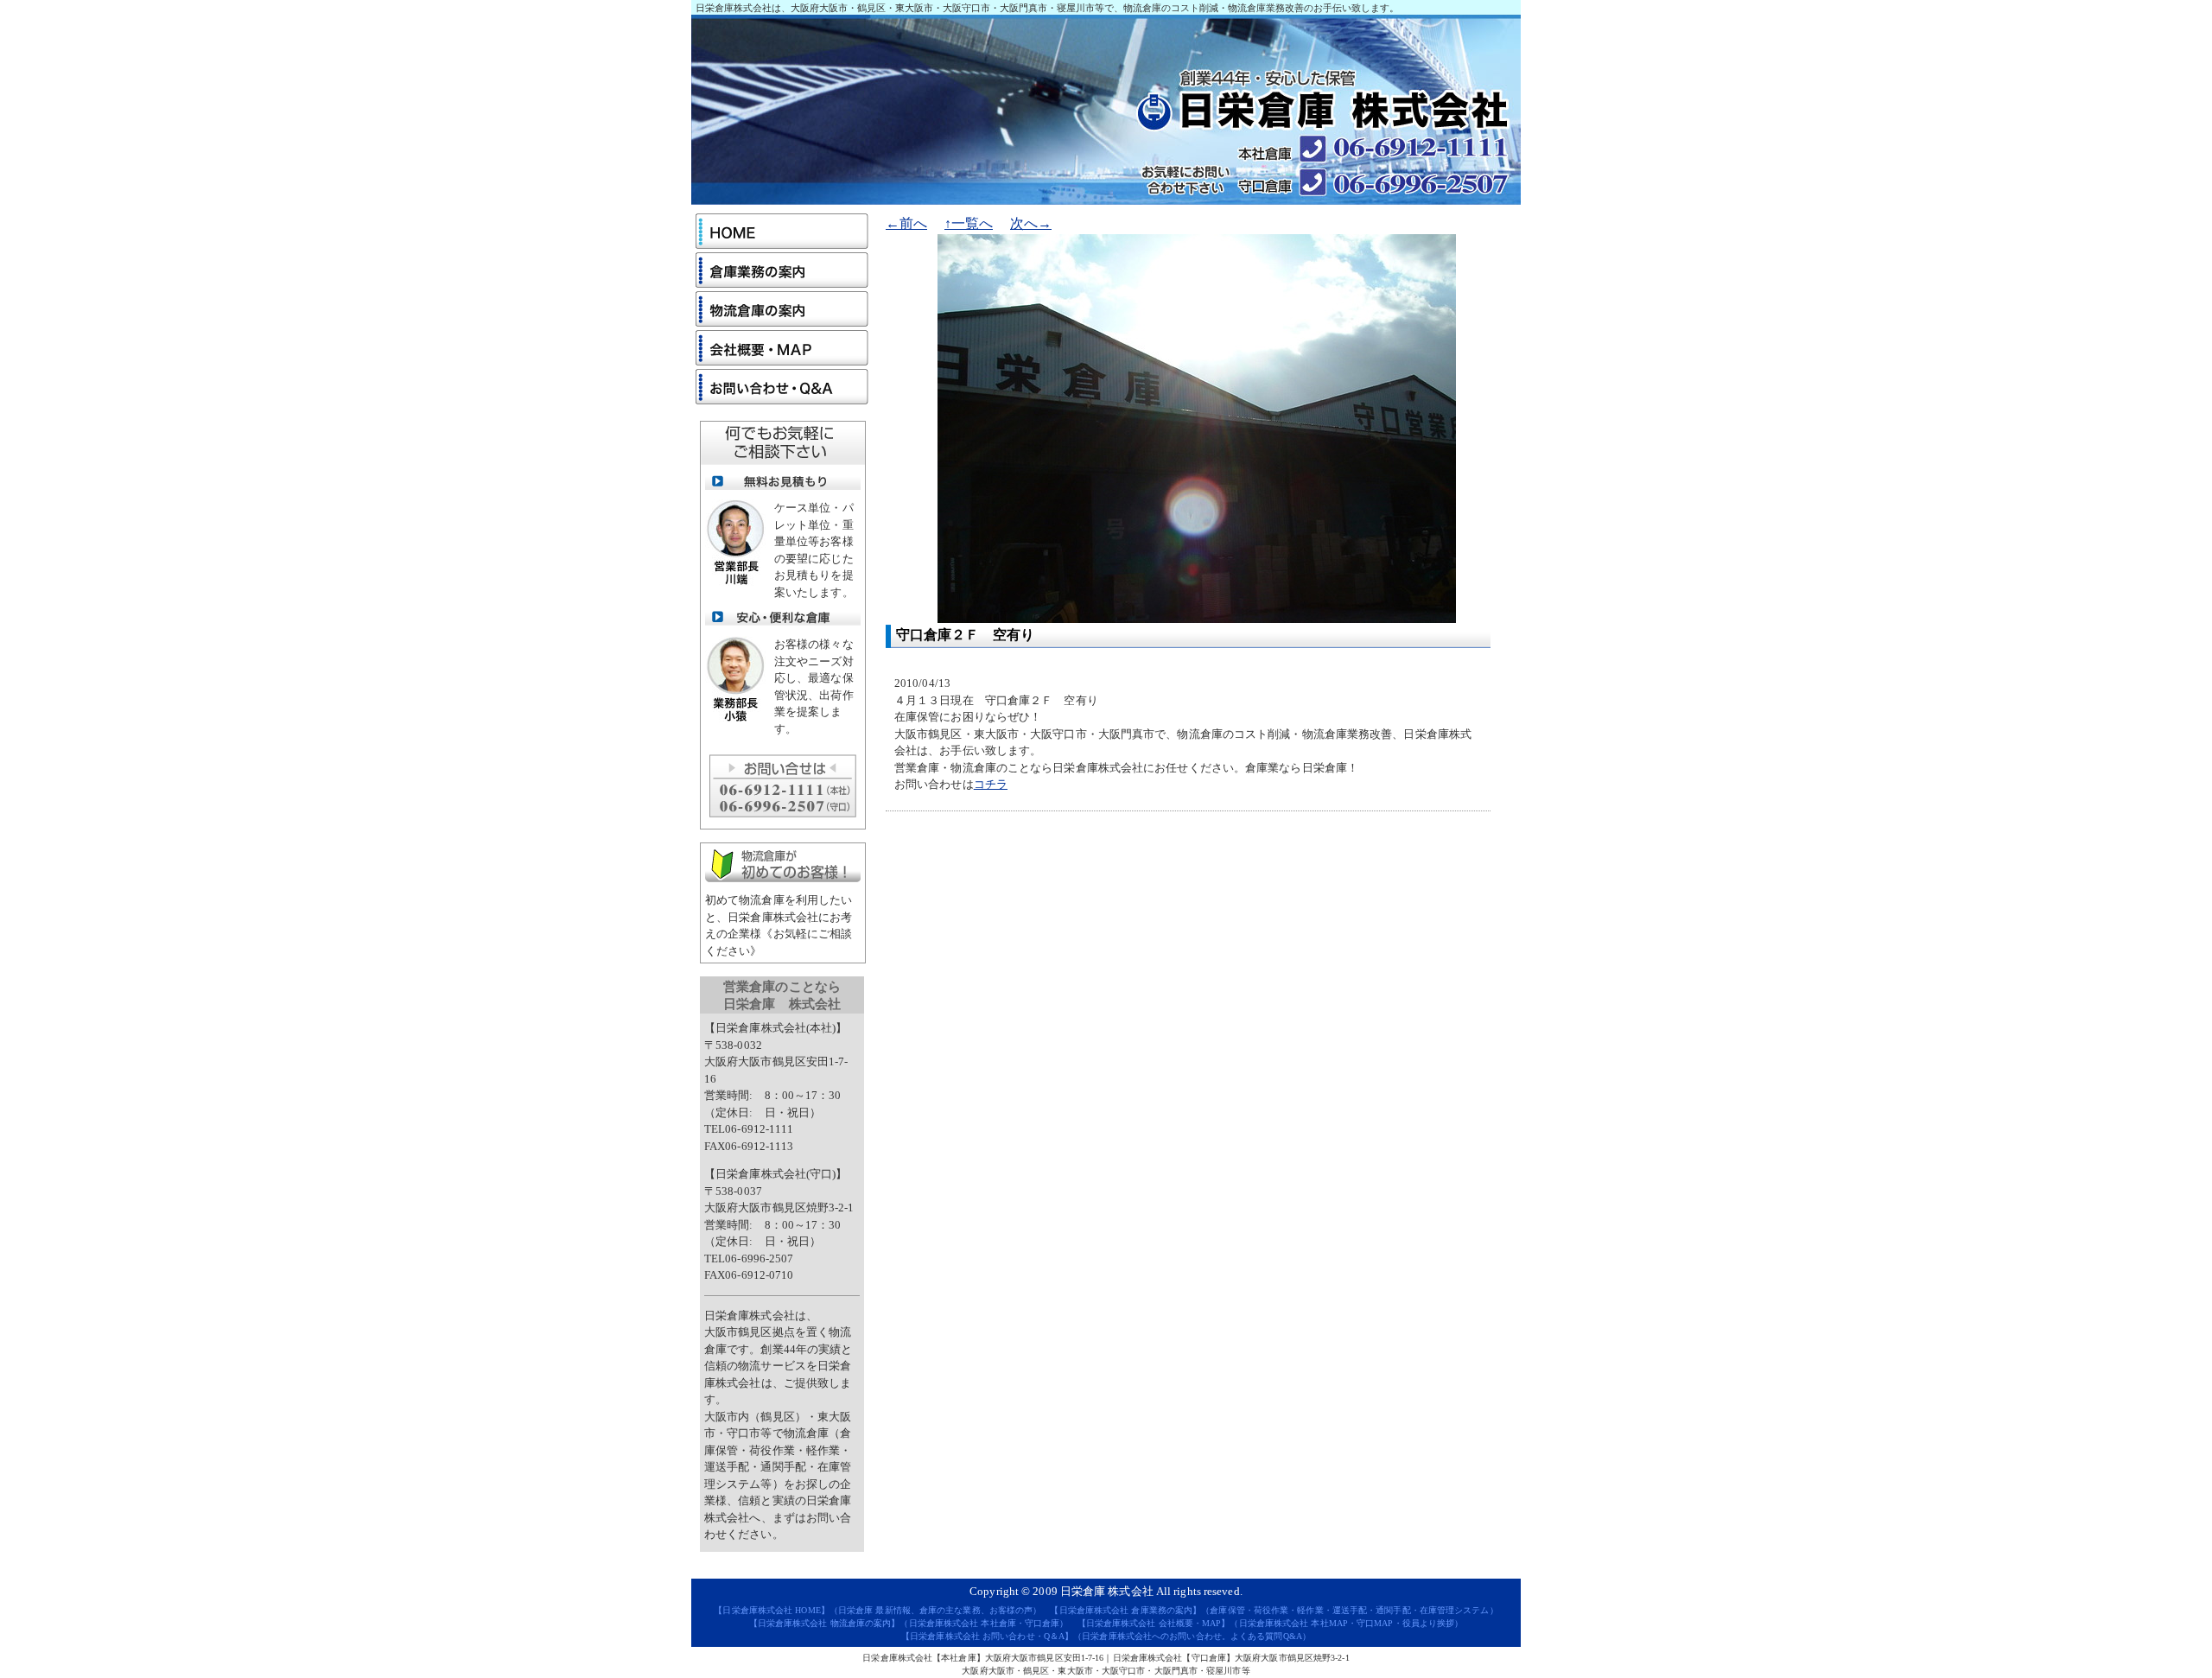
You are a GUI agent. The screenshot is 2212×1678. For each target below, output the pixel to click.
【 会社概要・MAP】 (1154, 1623)
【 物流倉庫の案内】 (825, 1623)
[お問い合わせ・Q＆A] (782, 387)
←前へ (906, 223)
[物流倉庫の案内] (782, 309)
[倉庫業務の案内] (782, 270)
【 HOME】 (772, 1610)
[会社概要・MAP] (782, 348)
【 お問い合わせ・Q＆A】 (987, 1636)
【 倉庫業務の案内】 (1125, 1610)
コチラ (991, 784)
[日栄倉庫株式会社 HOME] (782, 231)
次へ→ (1031, 223)
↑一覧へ (969, 223)
